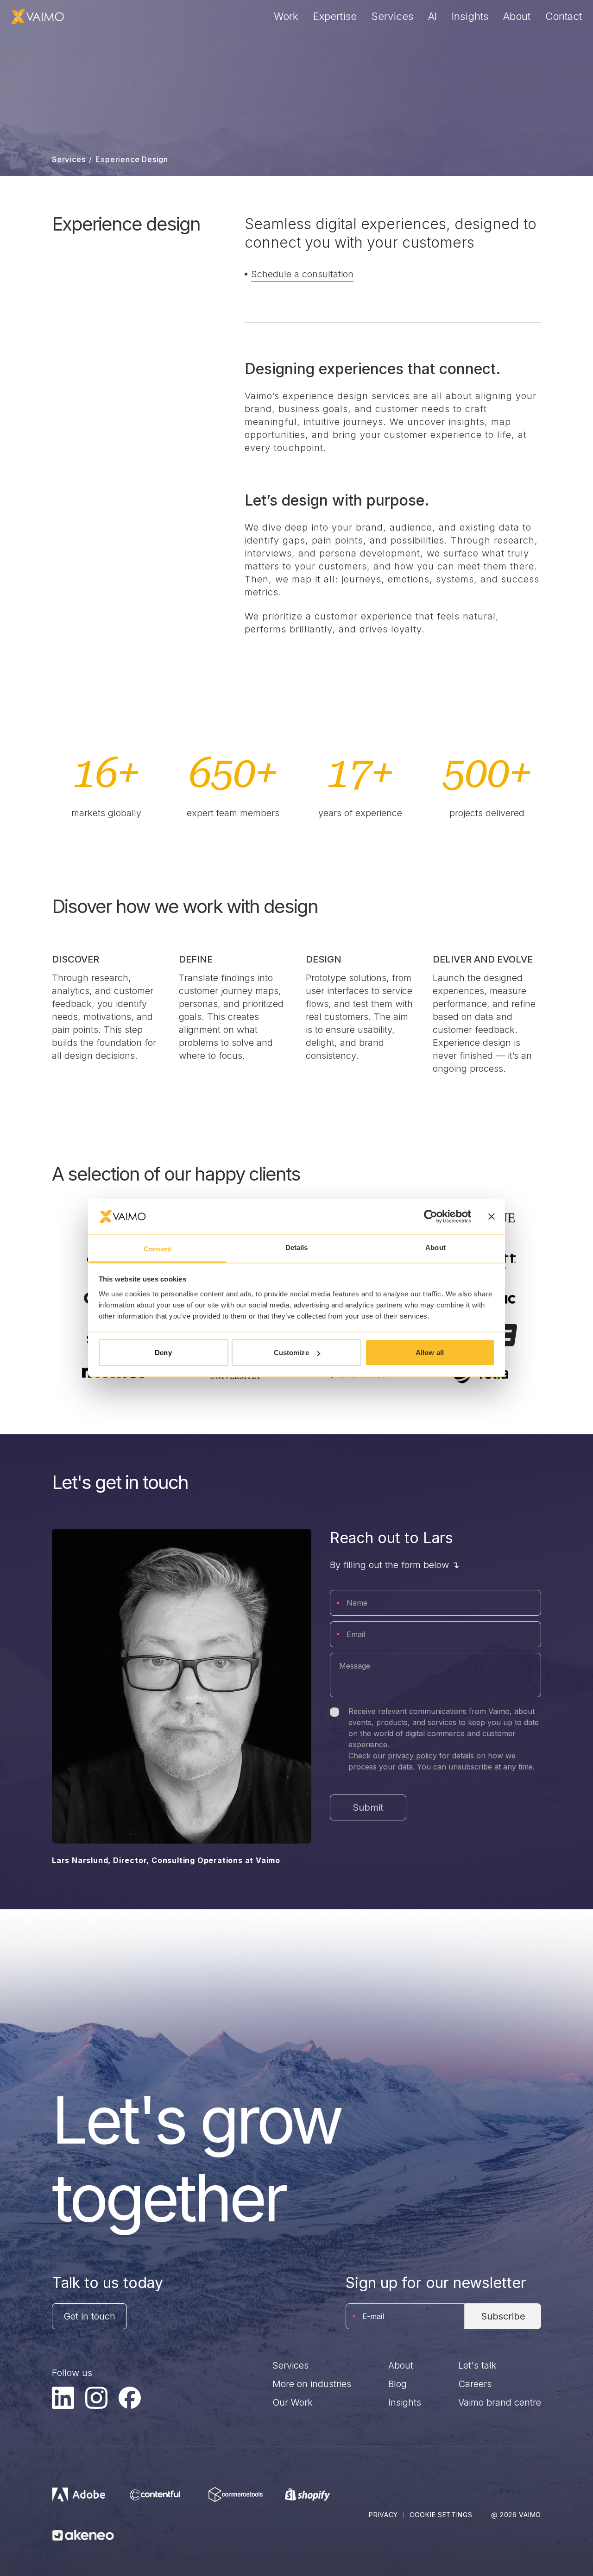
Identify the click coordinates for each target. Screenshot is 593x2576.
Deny (163, 1353)
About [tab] (435, 1247)
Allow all (430, 1353)
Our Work (293, 2402)
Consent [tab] (158, 1248)
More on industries (312, 2384)
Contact (564, 16)
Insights (470, 16)
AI (432, 16)
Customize (291, 1353)
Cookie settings (441, 2515)
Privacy (383, 2515)
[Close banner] (492, 1217)
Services (392, 16)
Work (286, 16)
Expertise (335, 16)
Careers (475, 2384)
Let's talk (477, 2365)
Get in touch (89, 2316)
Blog (397, 2384)
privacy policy (412, 1756)
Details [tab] (297, 1247)
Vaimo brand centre (500, 2402)
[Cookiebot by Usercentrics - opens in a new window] (431, 1217)
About (517, 16)
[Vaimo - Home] (38, 17)
